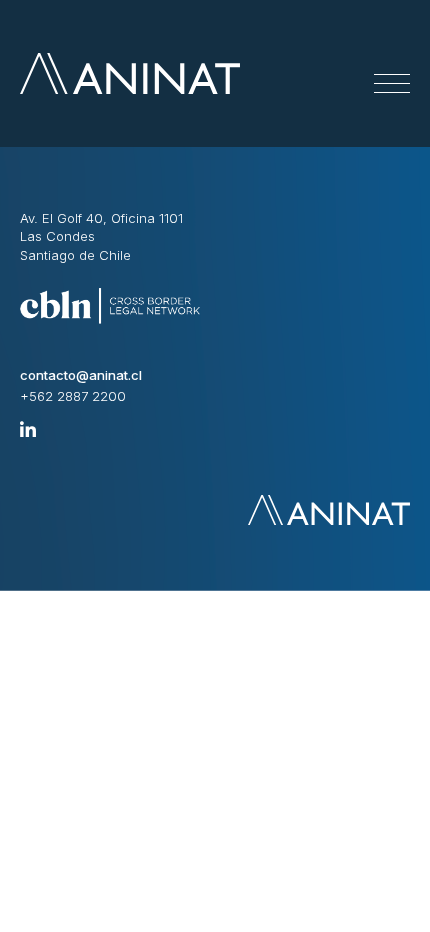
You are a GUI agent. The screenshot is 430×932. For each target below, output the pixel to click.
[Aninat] (130, 73)
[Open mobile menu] (392, 84)
